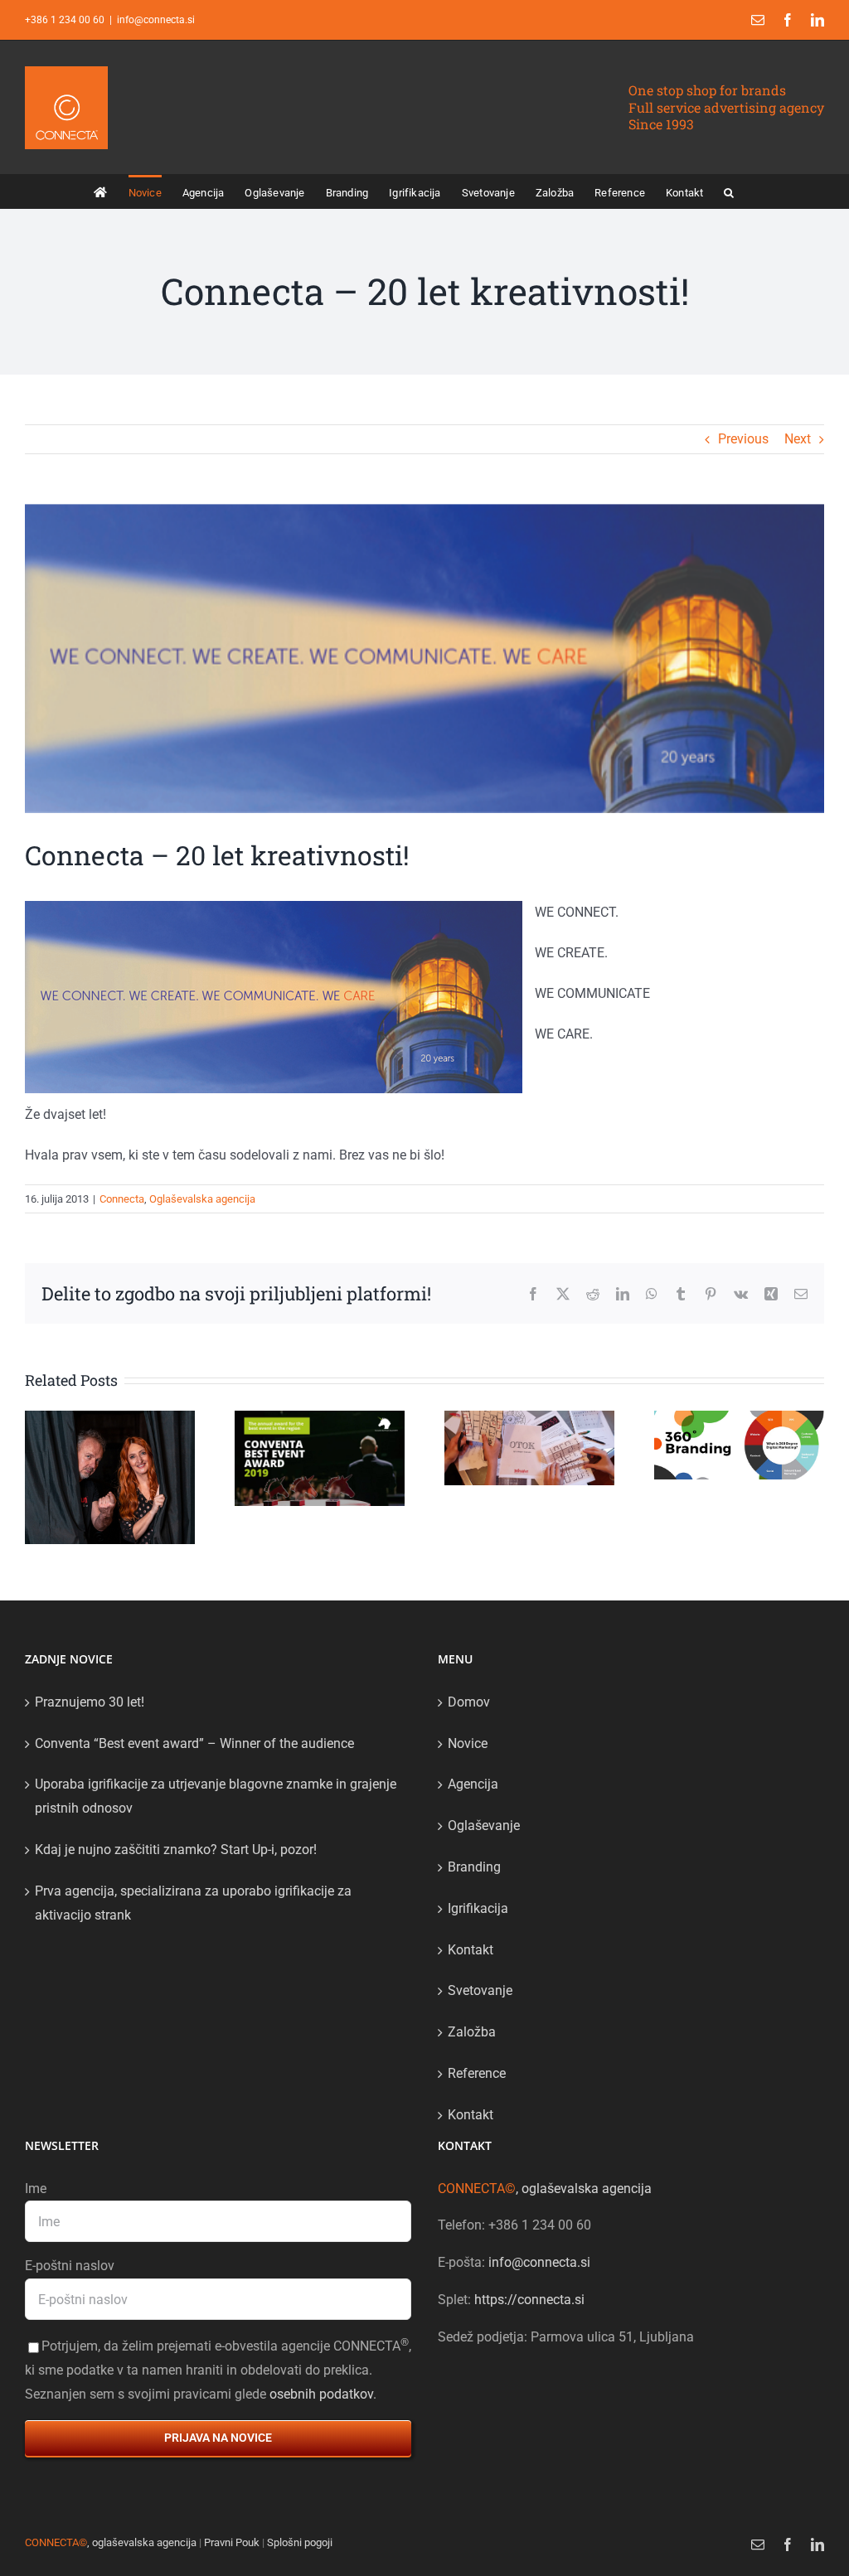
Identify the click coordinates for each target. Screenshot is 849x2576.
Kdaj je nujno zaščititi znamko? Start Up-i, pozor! (176, 1850)
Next (798, 439)
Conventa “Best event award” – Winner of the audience (194, 1743)
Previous (743, 439)
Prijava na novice (218, 2438)
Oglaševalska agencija (202, 1199)
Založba (472, 2032)
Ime (36, 2189)
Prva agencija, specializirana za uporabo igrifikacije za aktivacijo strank (193, 1903)
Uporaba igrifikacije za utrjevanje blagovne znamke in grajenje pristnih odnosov (216, 1796)
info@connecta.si (156, 20)
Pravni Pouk (232, 2542)
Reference (477, 2073)
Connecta (122, 1199)
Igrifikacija (478, 1908)
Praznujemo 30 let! (90, 1702)
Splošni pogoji (300, 2542)
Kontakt (471, 1950)
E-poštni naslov (70, 2266)
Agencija (473, 1784)
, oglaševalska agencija (545, 2189)
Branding (474, 1867)
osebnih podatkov (321, 2394)
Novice (468, 1743)
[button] (729, 191)
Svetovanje (480, 1990)
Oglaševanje (484, 1825)
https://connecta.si (529, 2300)
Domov (469, 1702)
